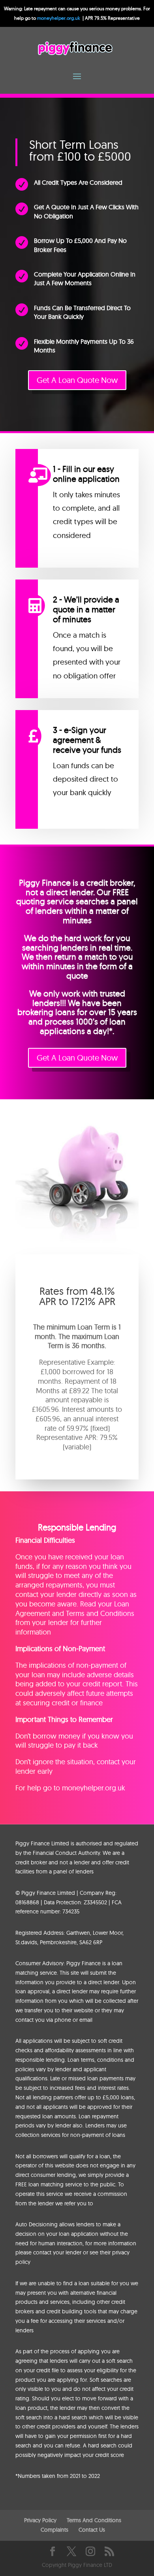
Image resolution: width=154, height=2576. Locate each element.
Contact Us (92, 2530)
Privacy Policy (40, 2520)
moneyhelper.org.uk (59, 18)
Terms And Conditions (94, 2520)
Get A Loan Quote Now (77, 380)
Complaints (54, 2530)
